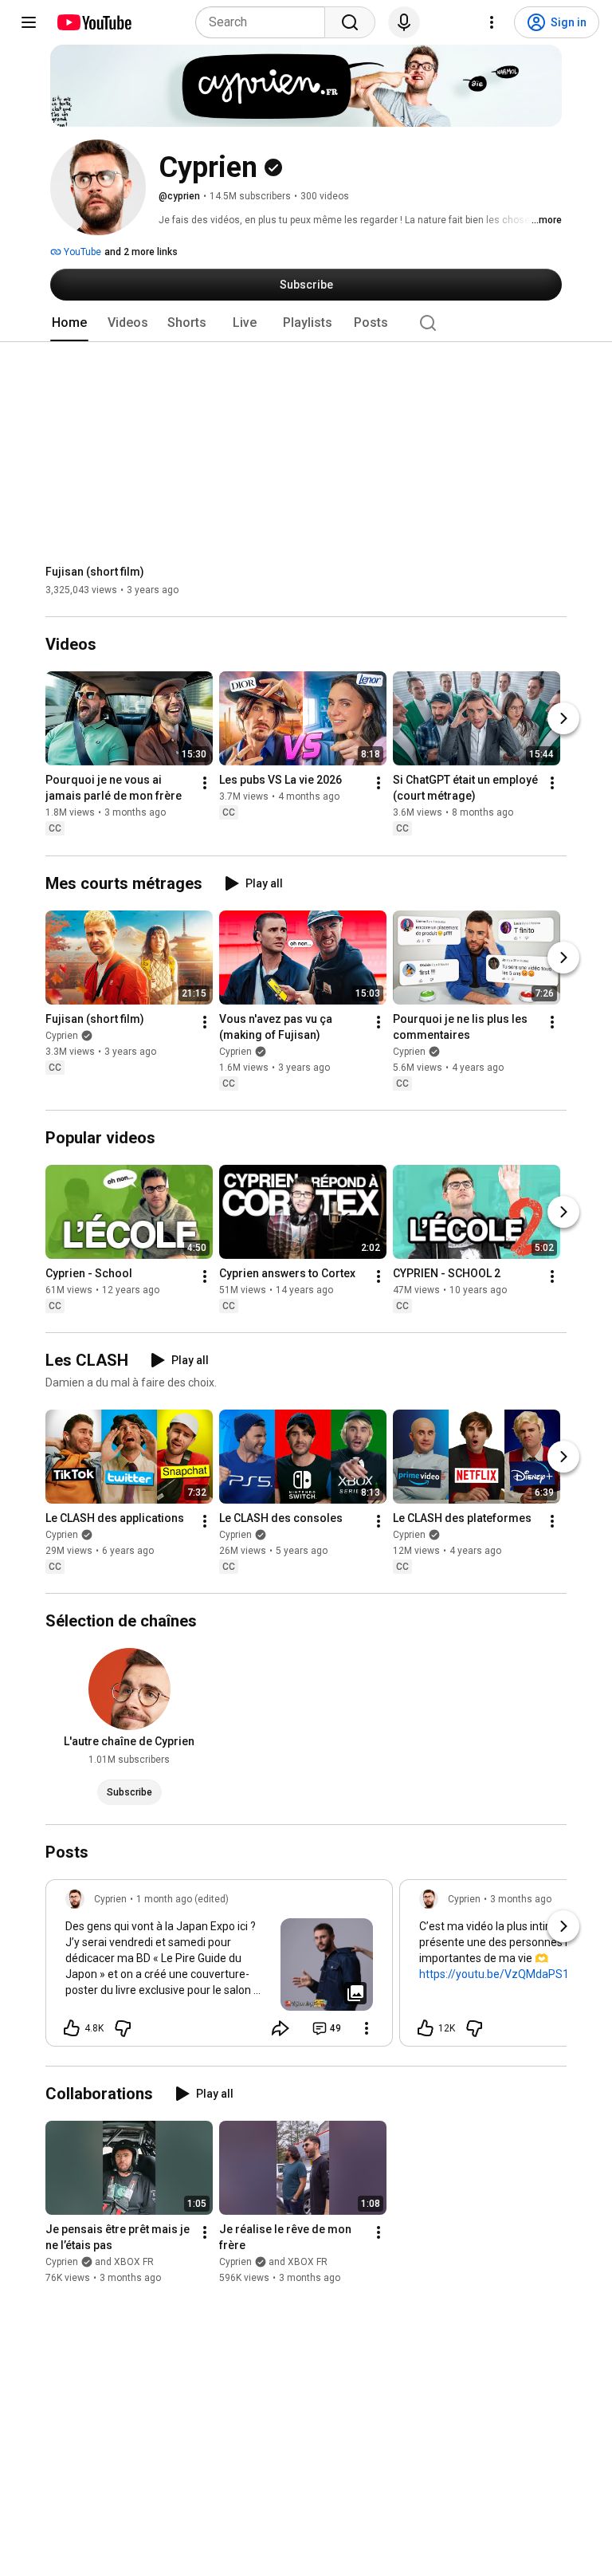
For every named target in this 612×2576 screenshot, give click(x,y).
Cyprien (62, 1036)
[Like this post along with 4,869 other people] (72, 2028)
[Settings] (492, 22)
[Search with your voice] (404, 22)
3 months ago (521, 1899)
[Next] (563, 719)
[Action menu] (367, 2028)
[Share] (280, 2028)
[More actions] (205, 784)
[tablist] (306, 323)
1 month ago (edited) (182, 1899)
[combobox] (265, 22)
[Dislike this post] (123, 2028)
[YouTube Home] (94, 22)
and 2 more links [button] (141, 252)
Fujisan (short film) (95, 572)
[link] (219, 1968)
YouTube (81, 252)
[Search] (350, 22)
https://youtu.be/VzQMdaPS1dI (498, 1974)
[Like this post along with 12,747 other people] (426, 2028)
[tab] (69, 323)
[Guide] (29, 22)
